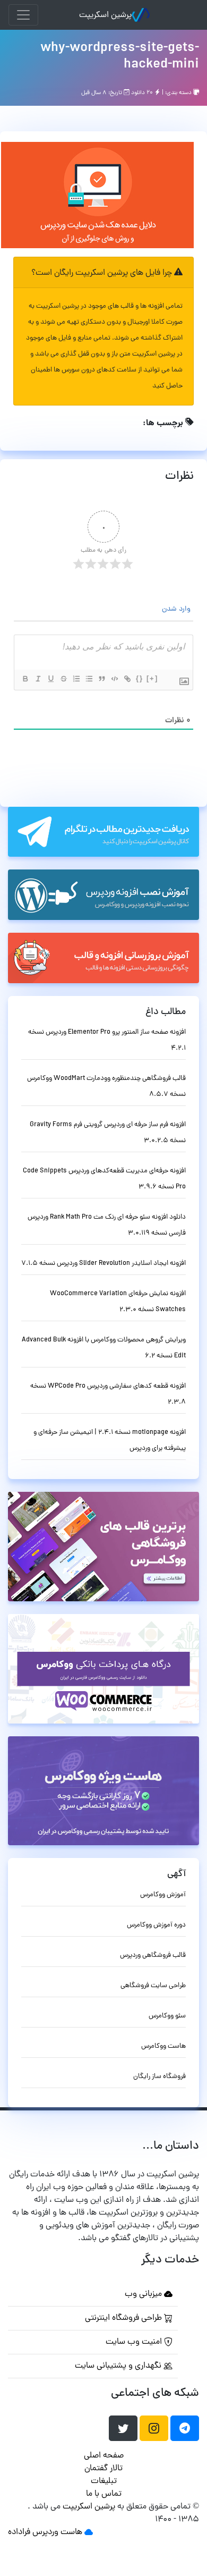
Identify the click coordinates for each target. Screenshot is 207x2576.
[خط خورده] (63, 679)
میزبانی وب (144, 2294)
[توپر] (25, 679)
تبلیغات (104, 2481)
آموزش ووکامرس (163, 1895)
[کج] (38, 679)
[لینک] (127, 679)
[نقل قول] (101, 679)
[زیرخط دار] (50, 679)
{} (140, 678)
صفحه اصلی (104, 2456)
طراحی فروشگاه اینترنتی (124, 2318)
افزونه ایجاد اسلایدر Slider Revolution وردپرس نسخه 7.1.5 (103, 1264)
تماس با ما (104, 2494)
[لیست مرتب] (76, 679)
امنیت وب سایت (135, 2342)
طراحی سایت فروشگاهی (153, 1986)
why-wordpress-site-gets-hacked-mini (120, 57)
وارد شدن (177, 609)
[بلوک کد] (114, 679)
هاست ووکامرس (163, 2046)
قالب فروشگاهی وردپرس (153, 1956)
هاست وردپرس (57, 2532)
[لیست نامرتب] (89, 679)
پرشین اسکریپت (105, 15)
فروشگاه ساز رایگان (159, 2077)
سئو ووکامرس (167, 2016)
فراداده (19, 2532)
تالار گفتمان (103, 2469)
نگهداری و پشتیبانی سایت (119, 2366)
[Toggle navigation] (23, 15)
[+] (152, 678)
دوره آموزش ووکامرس (156, 1925)
